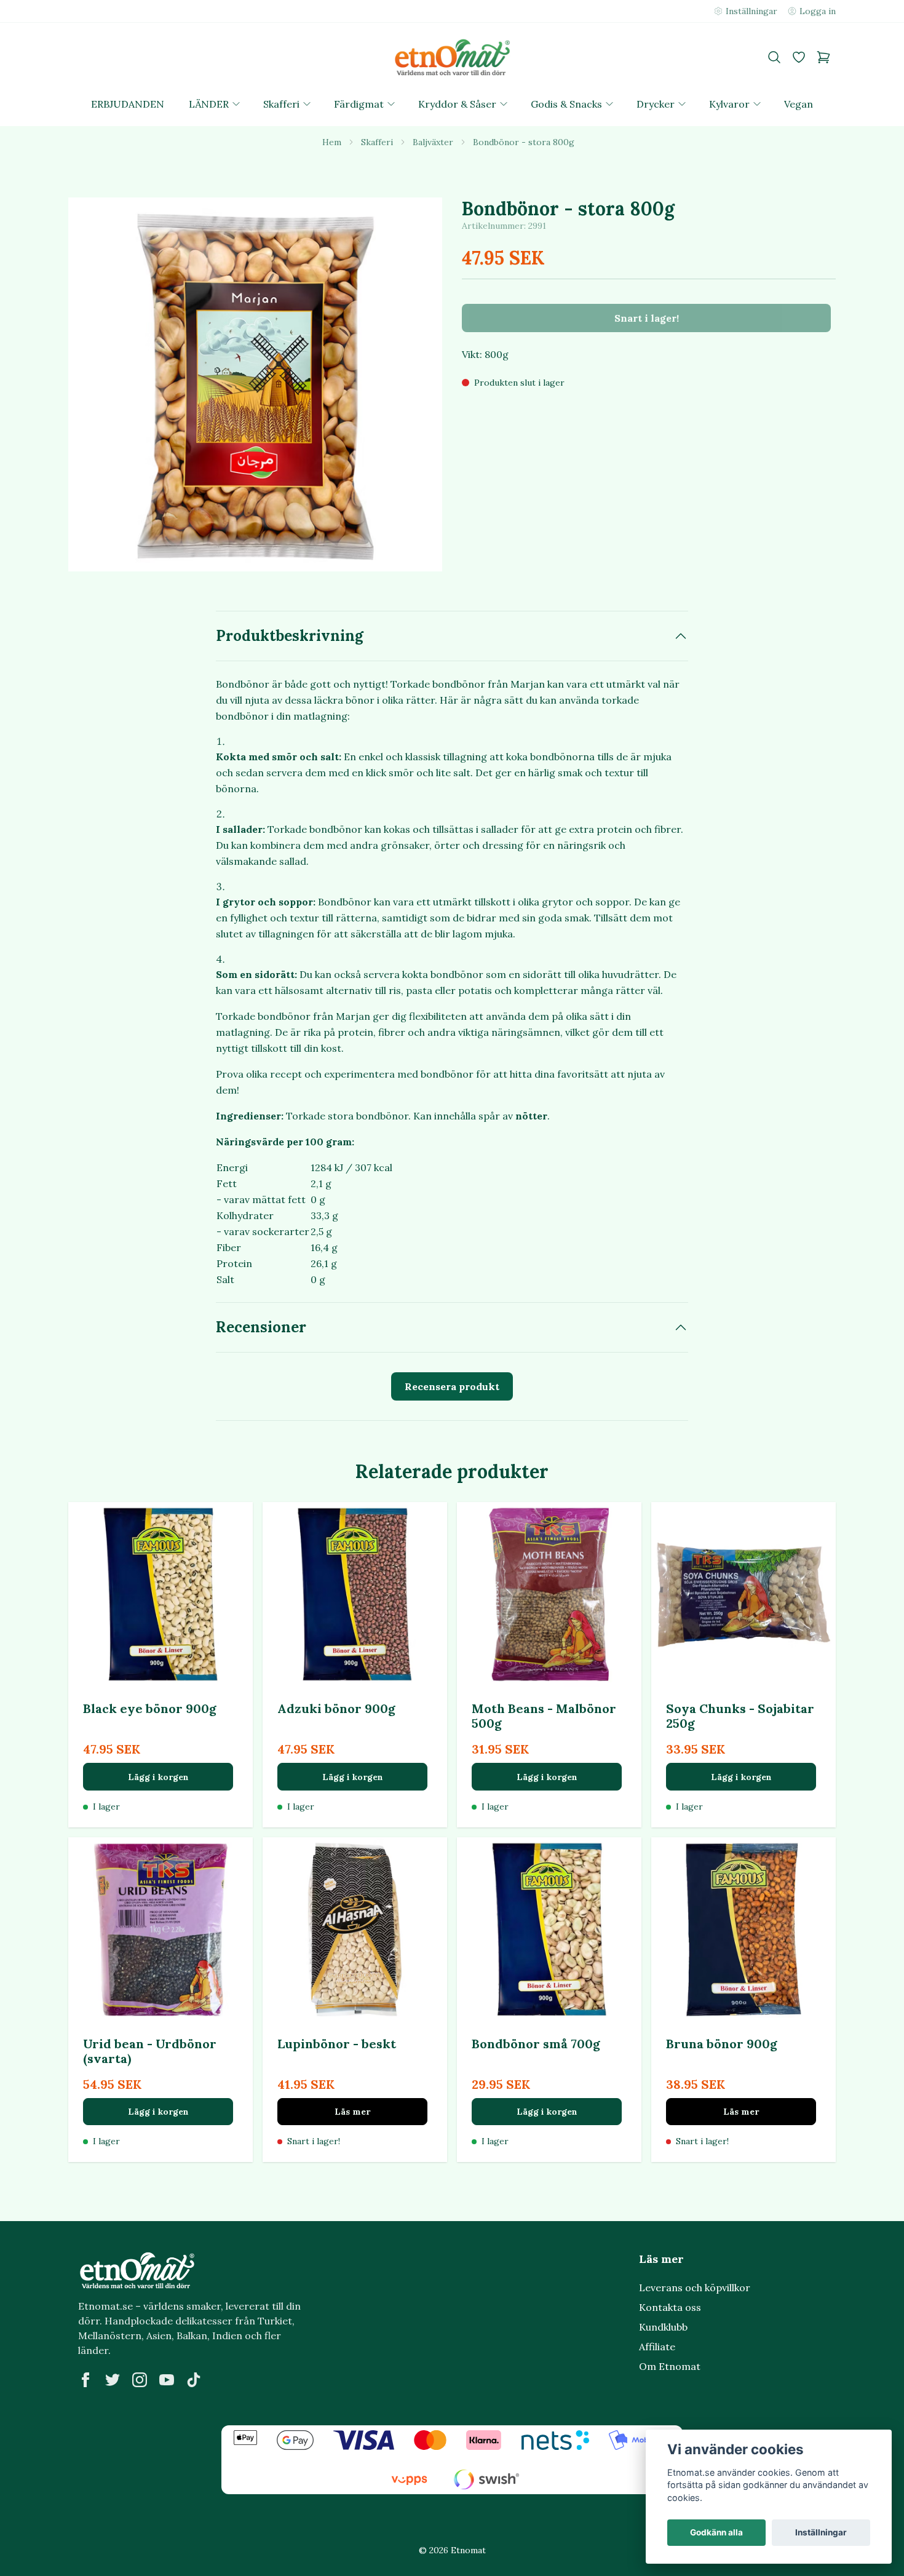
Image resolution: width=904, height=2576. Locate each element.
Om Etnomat (670, 2366)
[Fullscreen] (255, 384)
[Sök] (774, 57)
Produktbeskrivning (290, 636)
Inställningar (821, 2532)
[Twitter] (113, 2380)
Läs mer (352, 2112)
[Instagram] (140, 2380)
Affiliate (657, 2347)
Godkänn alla (716, 2532)
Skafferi (377, 142)
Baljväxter (433, 142)
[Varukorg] (823, 57)
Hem (332, 142)
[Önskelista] (799, 57)
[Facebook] (85, 2380)
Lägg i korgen (158, 1777)
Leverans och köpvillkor (695, 2288)
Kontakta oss (670, 2307)
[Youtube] (167, 2380)
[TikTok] (194, 2380)
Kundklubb (663, 2327)
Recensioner (261, 1327)
